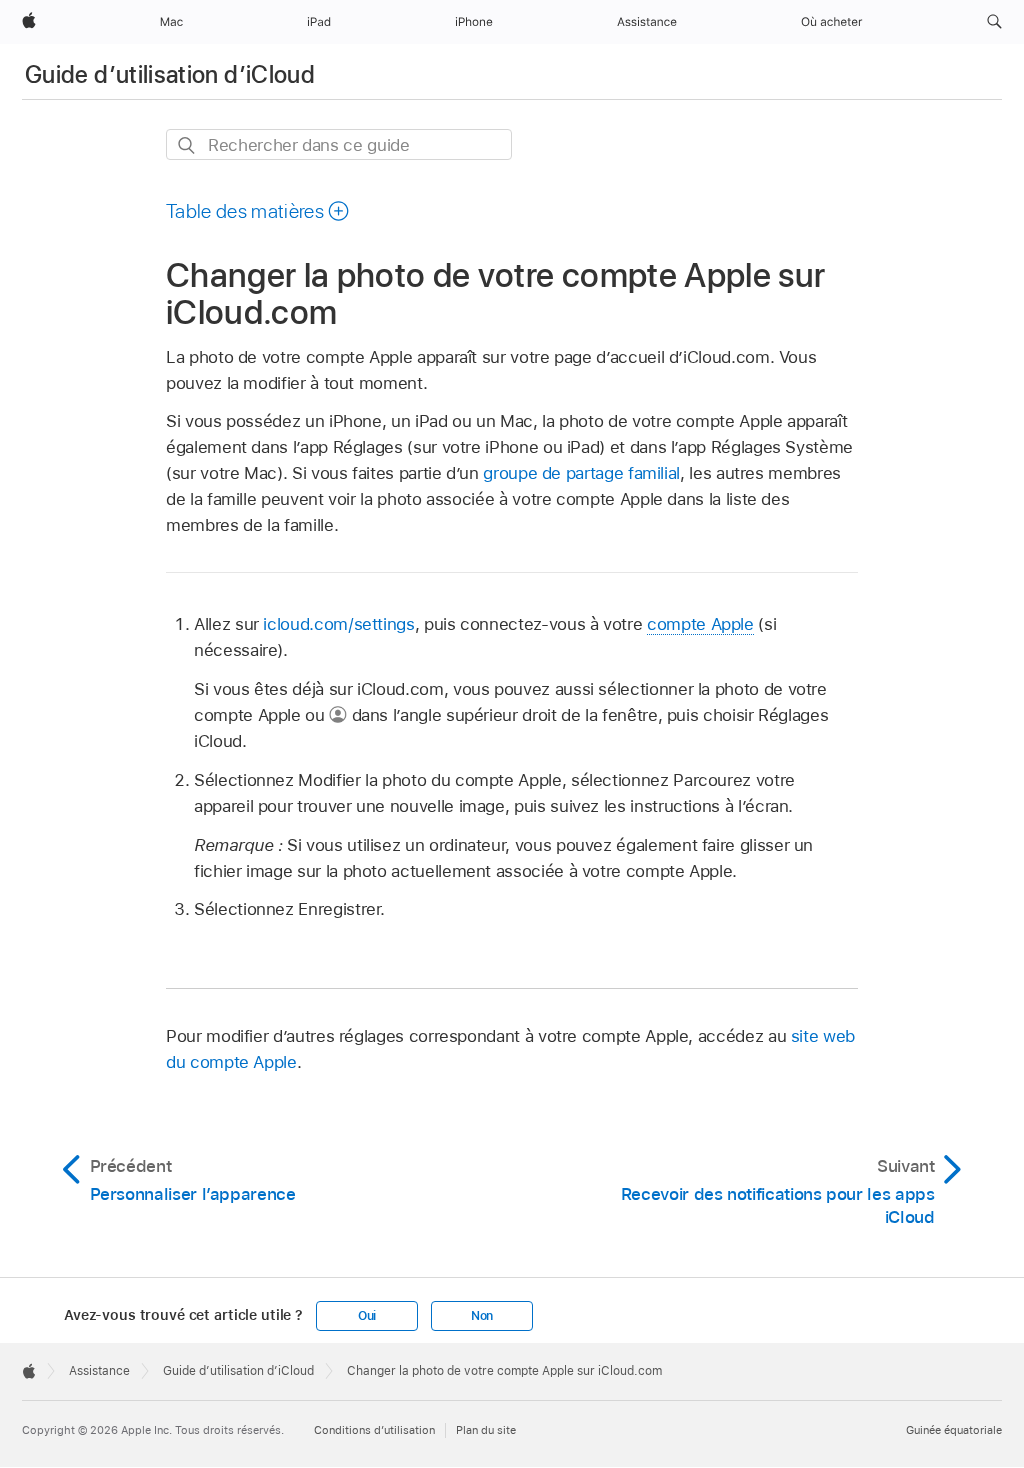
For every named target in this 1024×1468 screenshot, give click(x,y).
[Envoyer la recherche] (187, 145)
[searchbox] (339, 144)
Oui (367, 1316)
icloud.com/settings (338, 624)
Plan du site (486, 1430)
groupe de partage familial (581, 473)
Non (482, 1316)
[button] (994, 22)
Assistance (99, 1371)
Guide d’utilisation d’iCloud (170, 74)
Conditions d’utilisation (374, 1430)
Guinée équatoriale (954, 1430)
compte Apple (700, 624)
